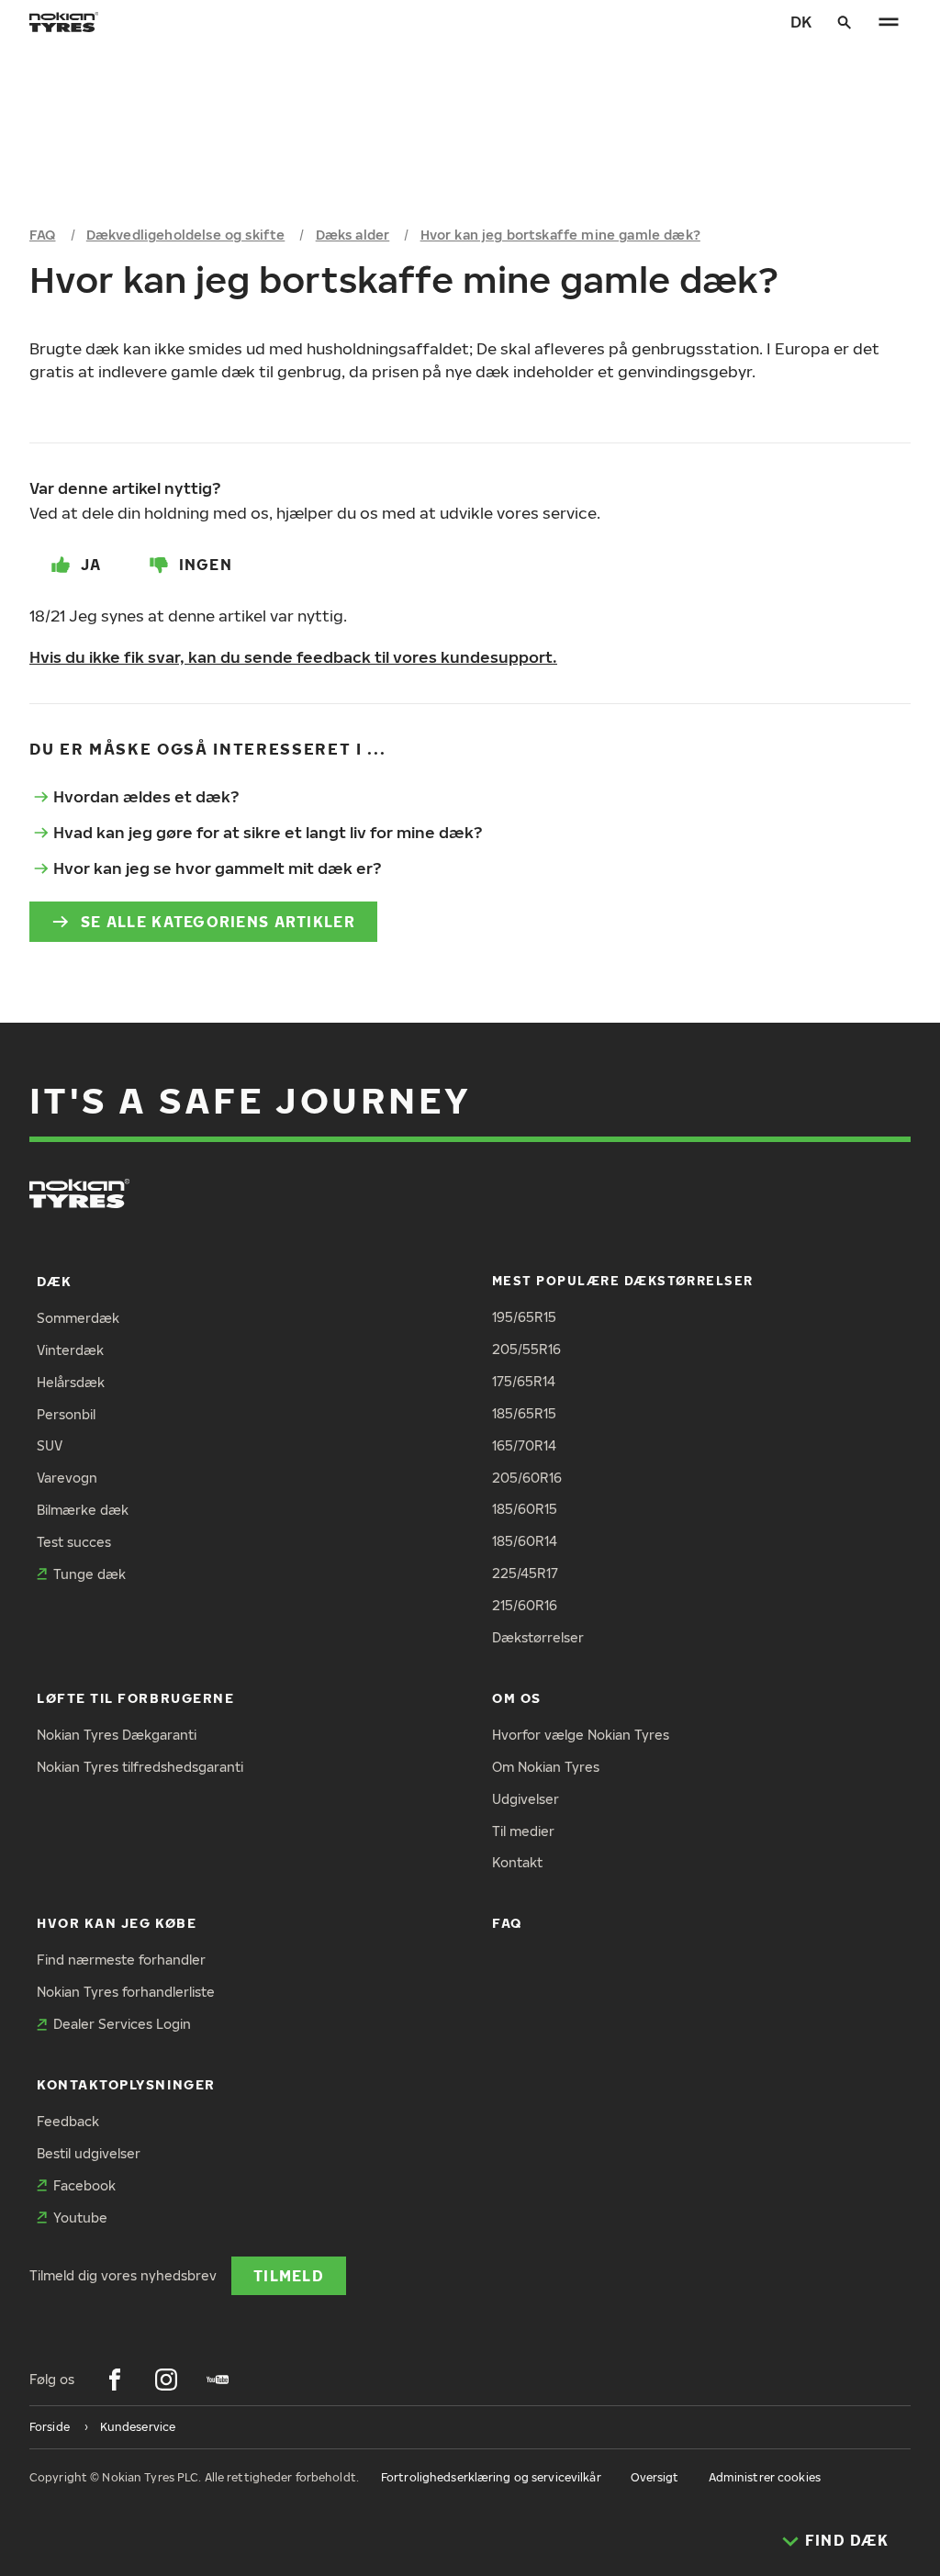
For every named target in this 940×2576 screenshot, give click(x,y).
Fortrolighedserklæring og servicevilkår (491, 2477)
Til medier (523, 1831)
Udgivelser (526, 1799)
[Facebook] (115, 2380)
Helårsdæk (71, 1382)
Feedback (68, 2121)
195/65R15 (524, 1317)
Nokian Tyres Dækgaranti (117, 1735)
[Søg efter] (845, 22)
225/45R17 (525, 1573)
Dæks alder (353, 235)
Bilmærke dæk (83, 1510)
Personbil (66, 1414)
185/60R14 (525, 1541)
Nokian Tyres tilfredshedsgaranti (140, 1767)
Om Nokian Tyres (546, 1767)
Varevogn (67, 1478)
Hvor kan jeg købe (117, 1923)
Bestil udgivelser (89, 2153)
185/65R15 (524, 1413)
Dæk (55, 1281)
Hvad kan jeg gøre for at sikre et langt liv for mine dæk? (268, 832)
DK (801, 22)
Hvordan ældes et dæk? (146, 796)
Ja (91, 564)
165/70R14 (524, 1445)
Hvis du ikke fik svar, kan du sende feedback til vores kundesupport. (293, 657)
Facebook (84, 2185)
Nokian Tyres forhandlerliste (126, 1992)
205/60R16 (527, 1478)
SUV (50, 1445)
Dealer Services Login (122, 2024)
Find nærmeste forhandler (121, 1960)
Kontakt (517, 1862)
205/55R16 (526, 1349)
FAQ (42, 235)
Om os (517, 1698)
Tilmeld (289, 2275)
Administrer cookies (765, 2477)
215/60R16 (525, 1605)
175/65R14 (524, 1381)
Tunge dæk (90, 1574)
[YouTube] (218, 2380)
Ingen (206, 564)
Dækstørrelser (538, 1637)
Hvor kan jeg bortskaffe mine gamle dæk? (560, 235)
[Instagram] (166, 2380)
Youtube (80, 2218)
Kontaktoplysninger (126, 2084)
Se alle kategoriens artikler (218, 921)
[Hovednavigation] (889, 22)
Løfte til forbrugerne (135, 1698)
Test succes (74, 1542)
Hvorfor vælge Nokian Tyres (581, 1735)
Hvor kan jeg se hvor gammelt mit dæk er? (217, 868)
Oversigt (655, 2477)
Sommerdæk (78, 1318)
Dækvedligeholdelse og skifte (185, 235)
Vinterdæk (70, 1350)
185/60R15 (525, 1509)
